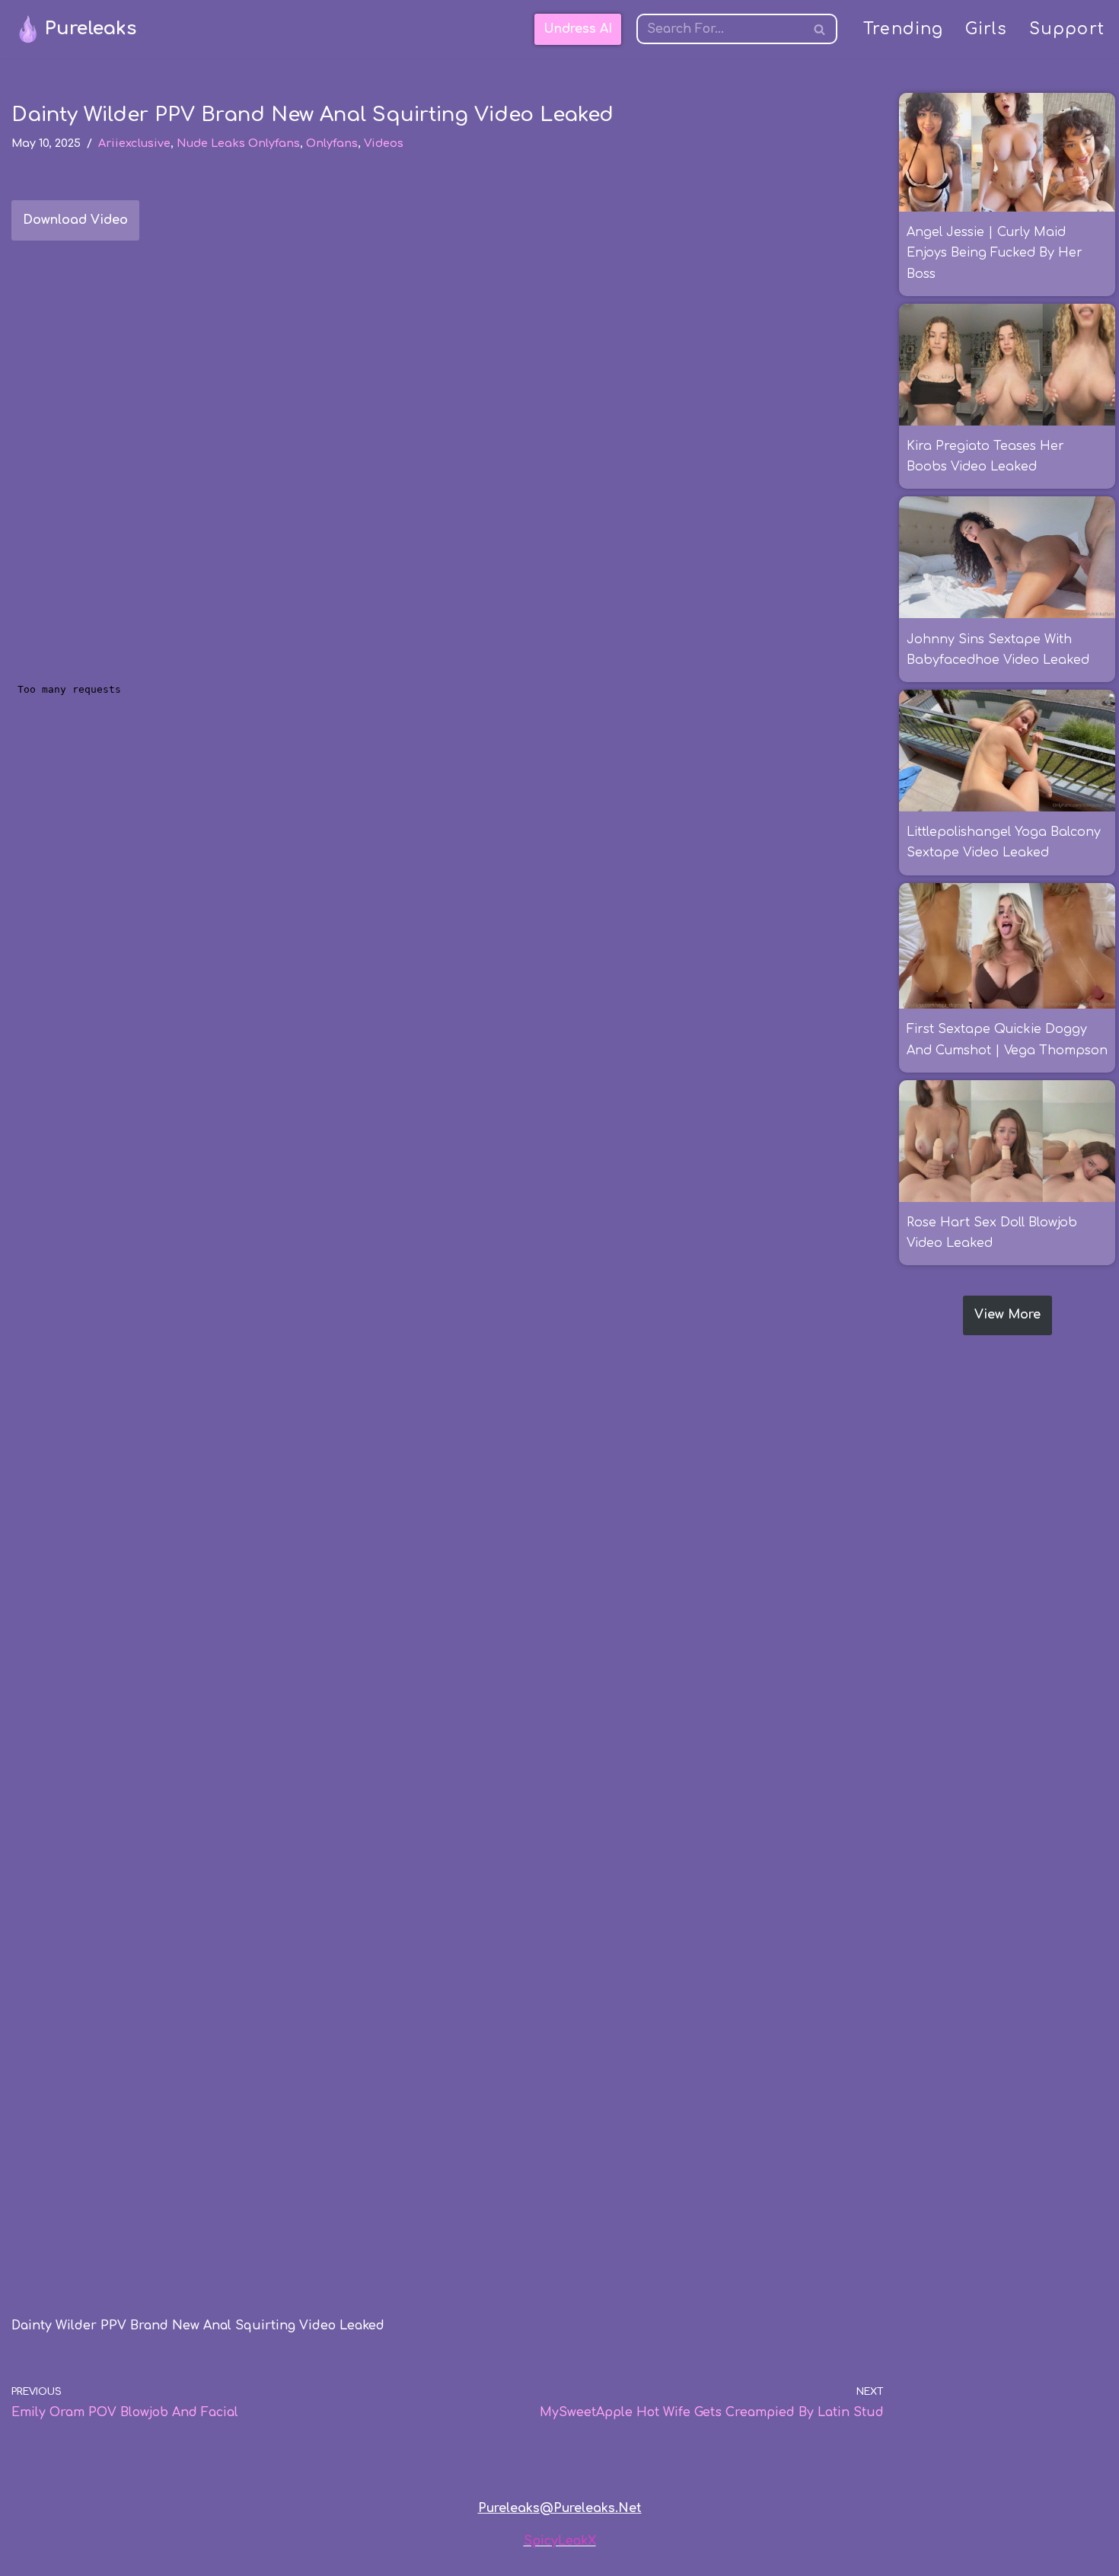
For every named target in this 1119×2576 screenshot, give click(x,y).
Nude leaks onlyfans (238, 143)
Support (1067, 29)
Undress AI (578, 29)
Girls (987, 29)
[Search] (820, 29)
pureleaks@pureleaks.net (560, 2508)
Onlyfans (332, 143)
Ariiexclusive (134, 143)
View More (1007, 1315)
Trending (904, 29)
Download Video (75, 220)
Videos (384, 143)
